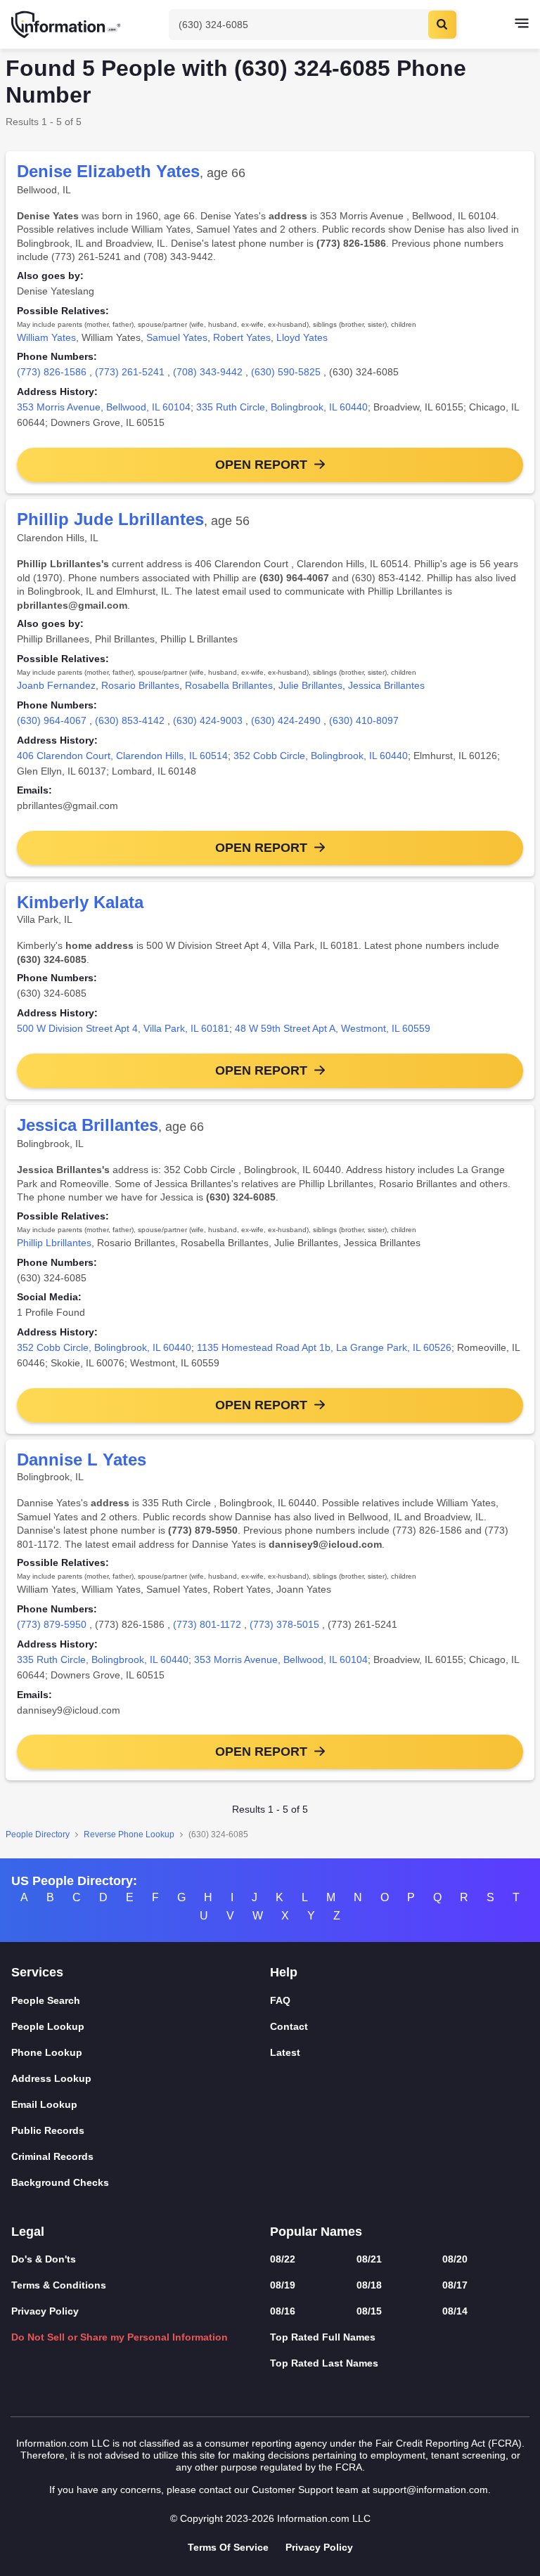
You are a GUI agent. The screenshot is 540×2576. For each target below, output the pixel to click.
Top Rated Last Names (324, 2363)
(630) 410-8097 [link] (364, 720)
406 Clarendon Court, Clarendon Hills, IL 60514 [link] (122, 756)
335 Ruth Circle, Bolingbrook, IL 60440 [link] (282, 407)
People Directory (38, 1834)
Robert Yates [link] (242, 337)
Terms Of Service (228, 2547)
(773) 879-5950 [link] (52, 1624)
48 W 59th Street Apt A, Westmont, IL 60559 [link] (333, 1028)
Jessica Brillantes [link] (386, 685)
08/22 (283, 2259)
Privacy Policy (45, 2311)
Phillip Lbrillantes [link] (54, 1243)
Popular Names (316, 2232)
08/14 (455, 2311)
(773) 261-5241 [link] (130, 372)
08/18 (369, 2285)
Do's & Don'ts (44, 2259)
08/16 (283, 2311)
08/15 (369, 2311)
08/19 (283, 2285)
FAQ (280, 2000)
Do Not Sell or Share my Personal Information (120, 2337)
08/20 (455, 2259)
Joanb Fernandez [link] (56, 685)
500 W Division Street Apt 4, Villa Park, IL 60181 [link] (123, 1028)
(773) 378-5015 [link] (284, 1624)
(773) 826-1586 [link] (52, 372)
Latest (285, 2052)
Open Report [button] (261, 465)
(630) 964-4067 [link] (52, 720)
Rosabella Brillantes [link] (229, 685)
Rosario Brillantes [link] (140, 685)
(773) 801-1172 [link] (207, 1624)
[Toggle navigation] (522, 25)
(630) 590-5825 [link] (286, 372)
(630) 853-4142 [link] (130, 720)
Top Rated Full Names (323, 2337)
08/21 (369, 2259)
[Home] (67, 25)
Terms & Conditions (59, 2285)
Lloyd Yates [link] (302, 337)
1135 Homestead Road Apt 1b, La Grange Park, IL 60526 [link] (324, 1347)
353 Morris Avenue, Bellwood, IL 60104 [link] (104, 407)
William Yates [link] (46, 337)
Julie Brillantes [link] (310, 685)
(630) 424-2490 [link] (286, 720)
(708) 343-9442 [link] (208, 372)
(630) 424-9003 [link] (208, 720)
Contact (289, 2026)
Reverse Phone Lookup (129, 1834)
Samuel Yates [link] (177, 337)
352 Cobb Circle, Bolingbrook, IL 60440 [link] (321, 756)
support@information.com (430, 2490)
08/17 (455, 2285)
